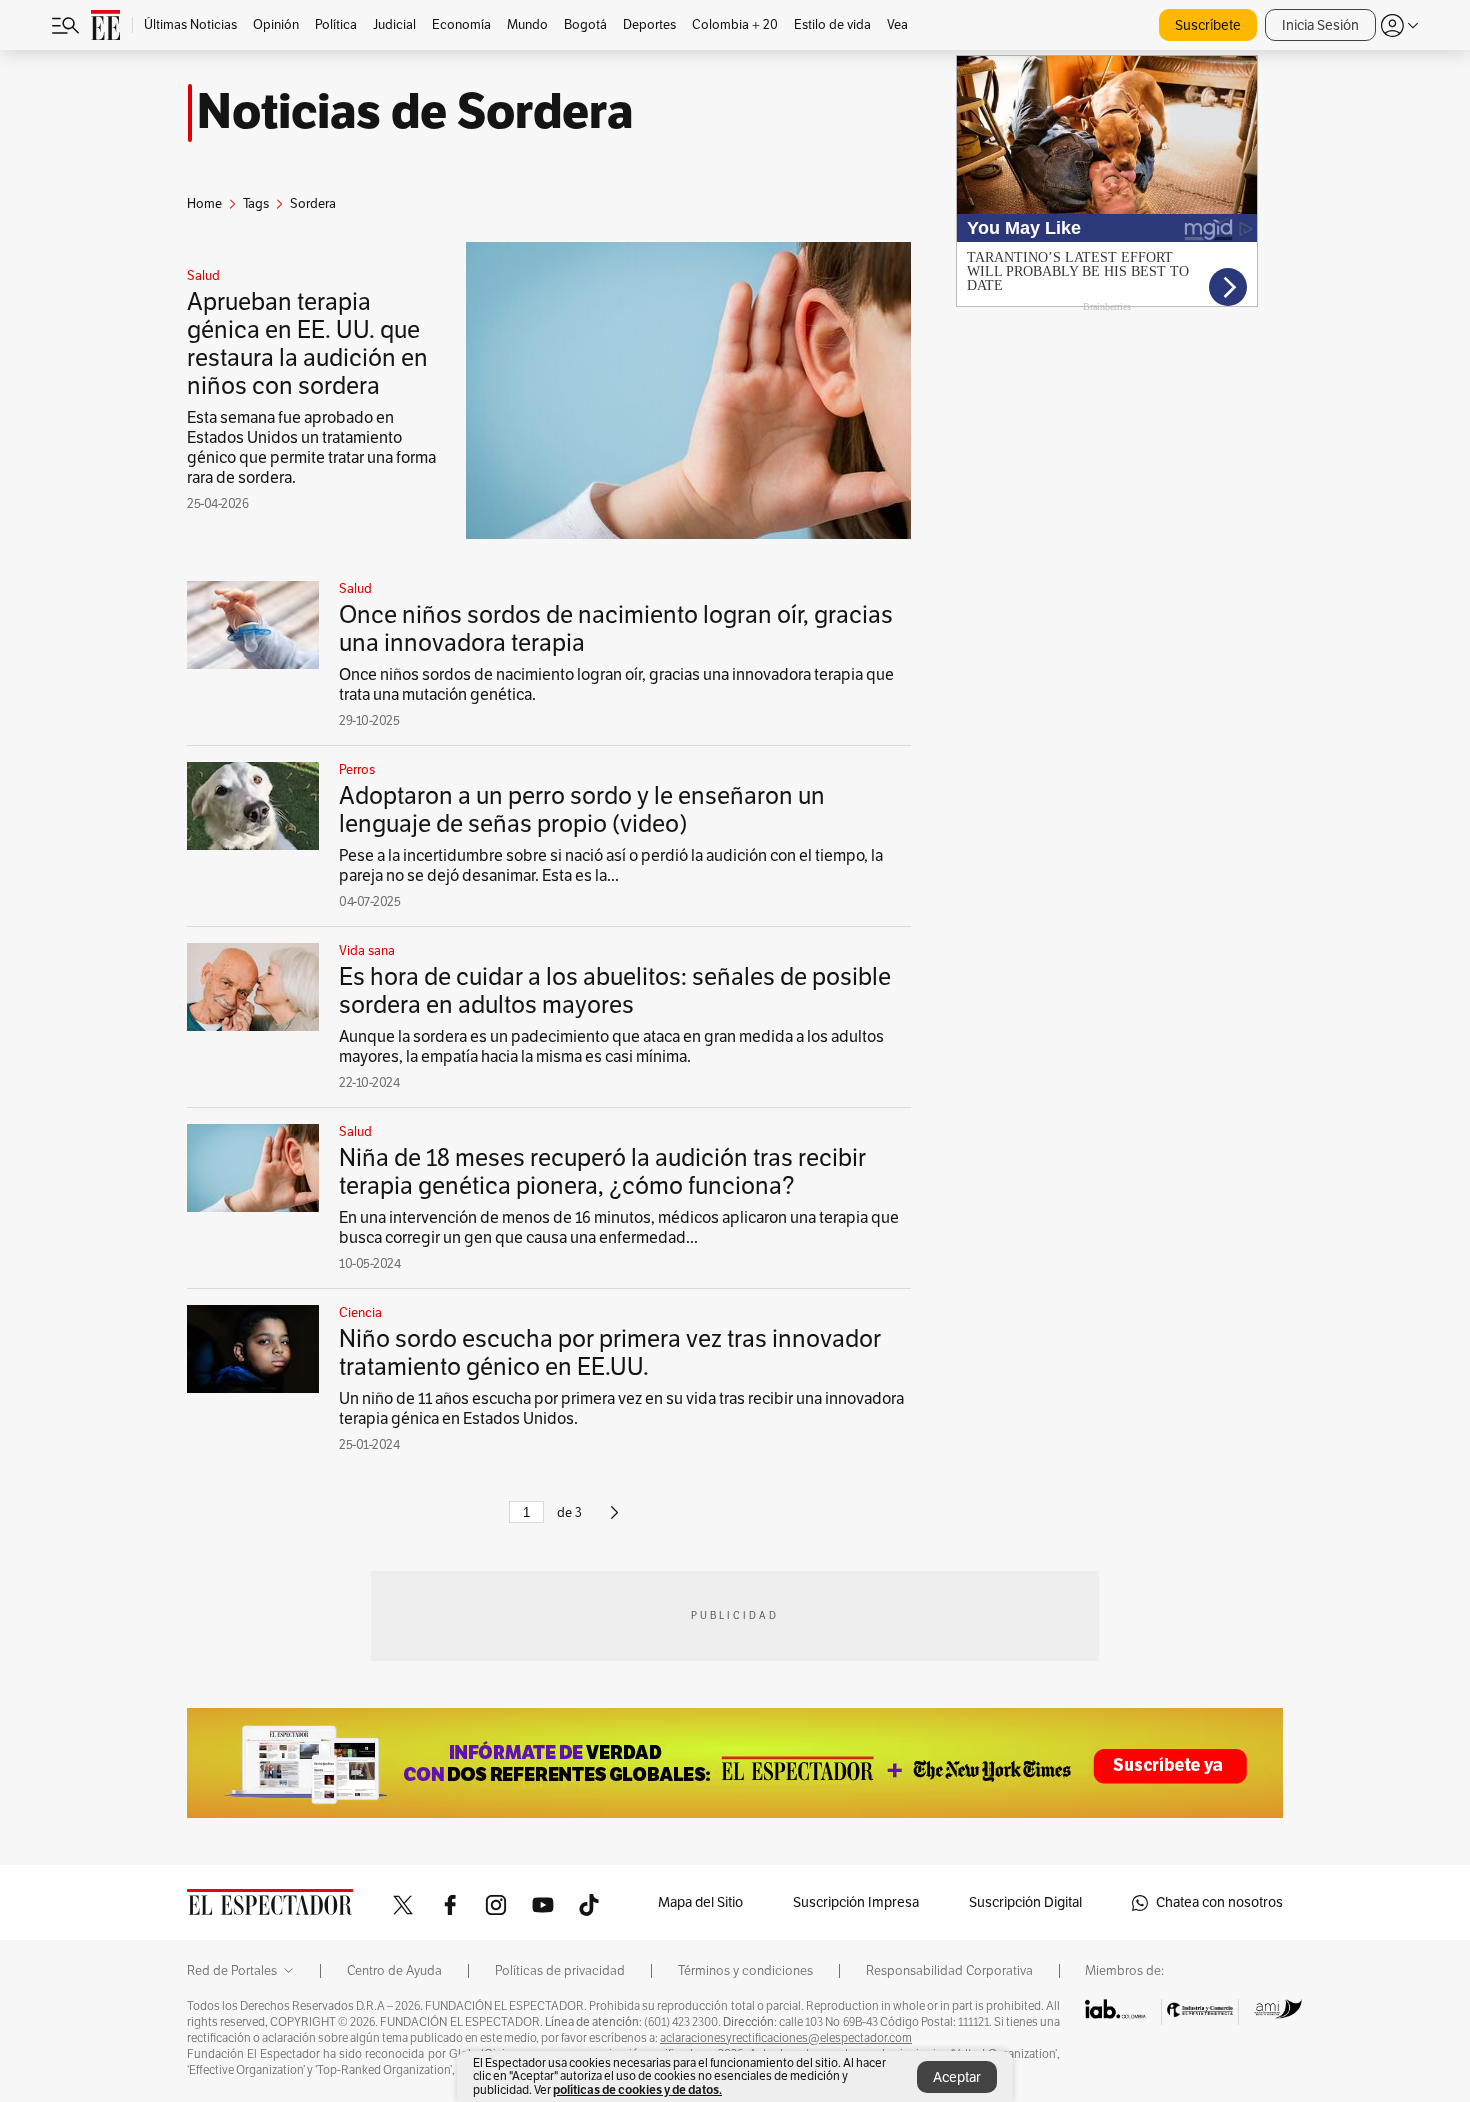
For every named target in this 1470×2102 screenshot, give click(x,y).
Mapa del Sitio (700, 1902)
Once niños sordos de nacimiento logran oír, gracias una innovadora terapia (616, 629)
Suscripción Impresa (856, 1902)
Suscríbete (1208, 25)
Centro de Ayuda (394, 1971)
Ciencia (360, 1313)
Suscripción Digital (1025, 1902)
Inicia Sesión (1320, 25)
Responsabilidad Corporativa (949, 1971)
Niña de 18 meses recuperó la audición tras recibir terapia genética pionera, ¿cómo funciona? (602, 1172)
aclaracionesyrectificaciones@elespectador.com (786, 2038)
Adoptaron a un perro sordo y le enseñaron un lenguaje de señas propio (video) (582, 810)
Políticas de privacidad (560, 1971)
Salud (203, 276)
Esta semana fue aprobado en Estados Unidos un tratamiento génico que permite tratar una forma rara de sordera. (311, 448)
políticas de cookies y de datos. (637, 2089)
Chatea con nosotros (1219, 1902)
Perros (357, 770)
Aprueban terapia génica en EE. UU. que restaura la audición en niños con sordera (307, 344)
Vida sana (367, 951)
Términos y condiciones (745, 1971)
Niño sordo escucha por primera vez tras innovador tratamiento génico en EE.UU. (610, 1353)
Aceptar (957, 2077)
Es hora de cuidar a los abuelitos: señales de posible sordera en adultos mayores (615, 991)
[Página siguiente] (614, 1521)
